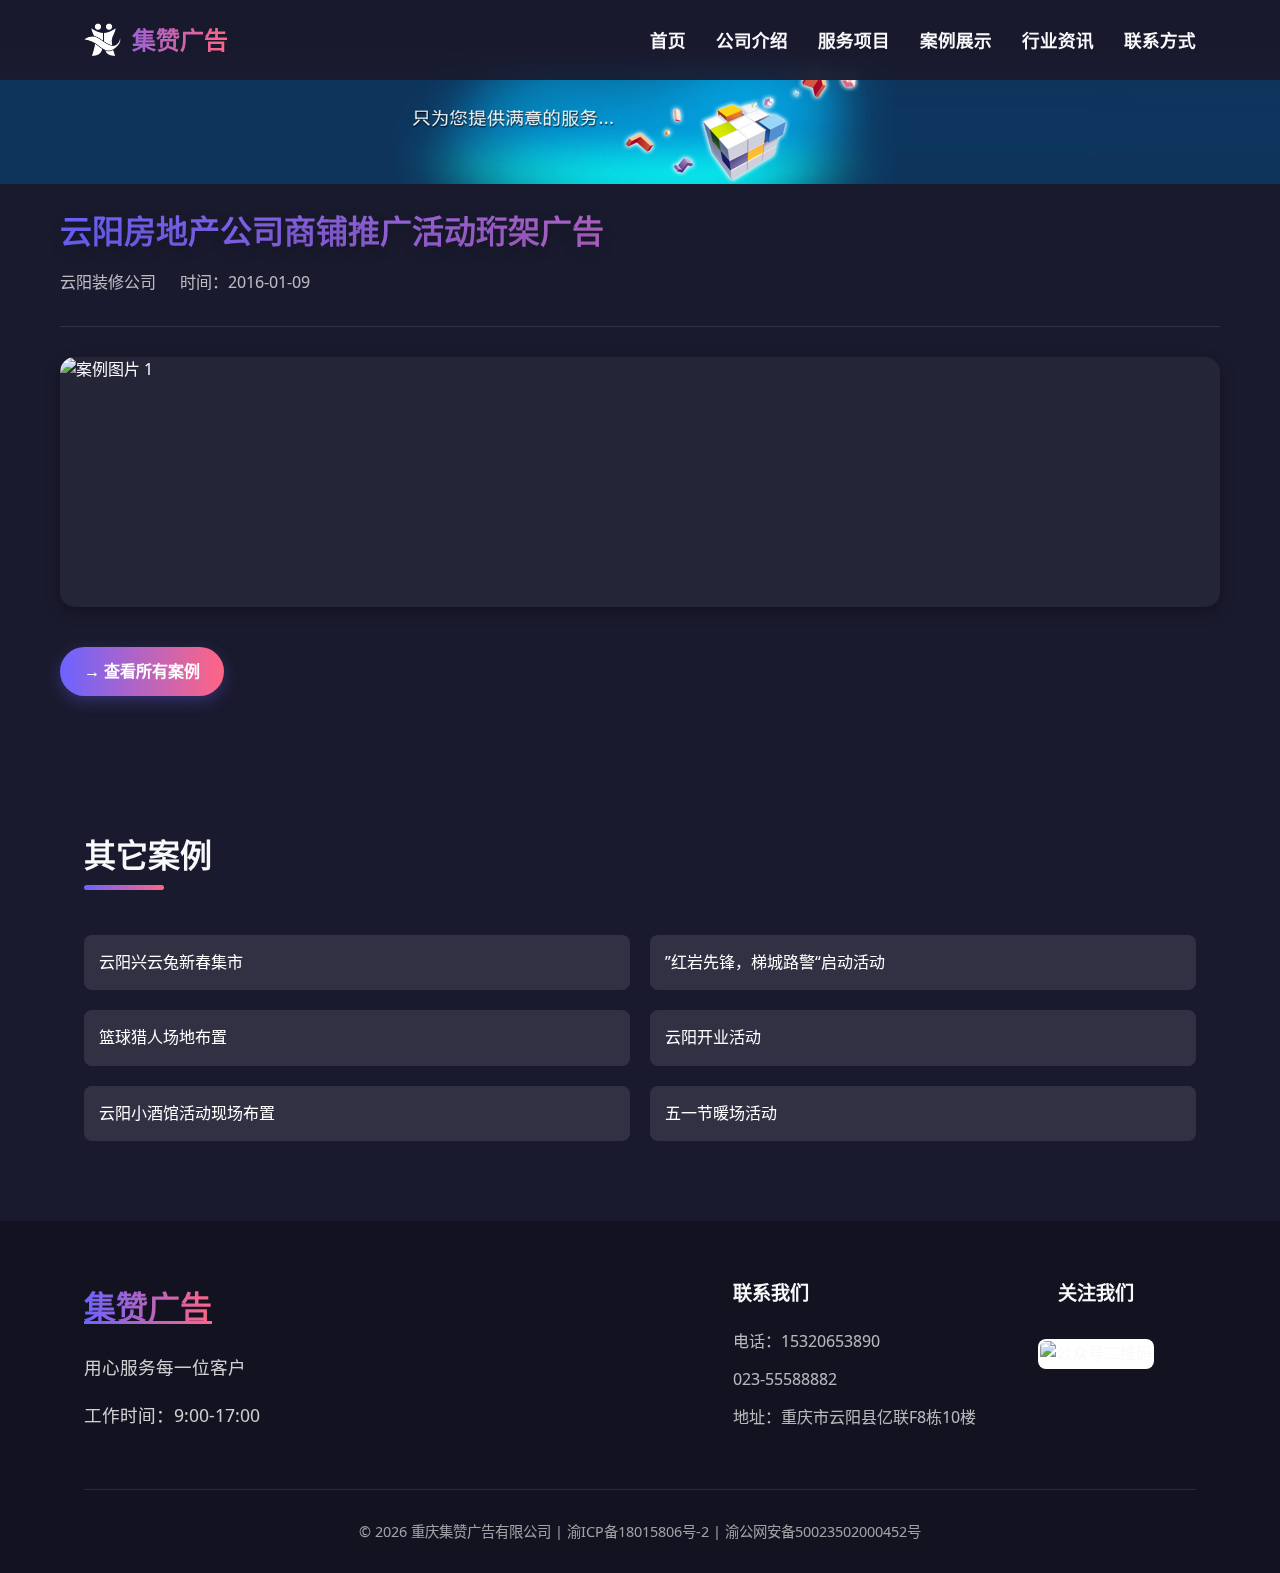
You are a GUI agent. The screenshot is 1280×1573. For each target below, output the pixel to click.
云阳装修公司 (108, 282)
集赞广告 (148, 1306)
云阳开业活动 (713, 1037)
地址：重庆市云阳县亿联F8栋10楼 (854, 1417)
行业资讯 (1058, 40)
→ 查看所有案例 (142, 671)
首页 (668, 40)
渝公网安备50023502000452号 (823, 1531)
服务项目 (854, 40)
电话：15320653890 (806, 1341)
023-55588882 (785, 1379)
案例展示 (956, 40)
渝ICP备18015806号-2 (640, 1531)
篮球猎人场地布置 (163, 1037)
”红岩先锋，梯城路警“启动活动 (775, 962)
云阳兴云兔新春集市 (171, 962)
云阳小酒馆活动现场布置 (187, 1113)
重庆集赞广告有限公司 (483, 1531)
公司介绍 (752, 40)
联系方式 (1160, 40)
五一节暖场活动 (721, 1113)
